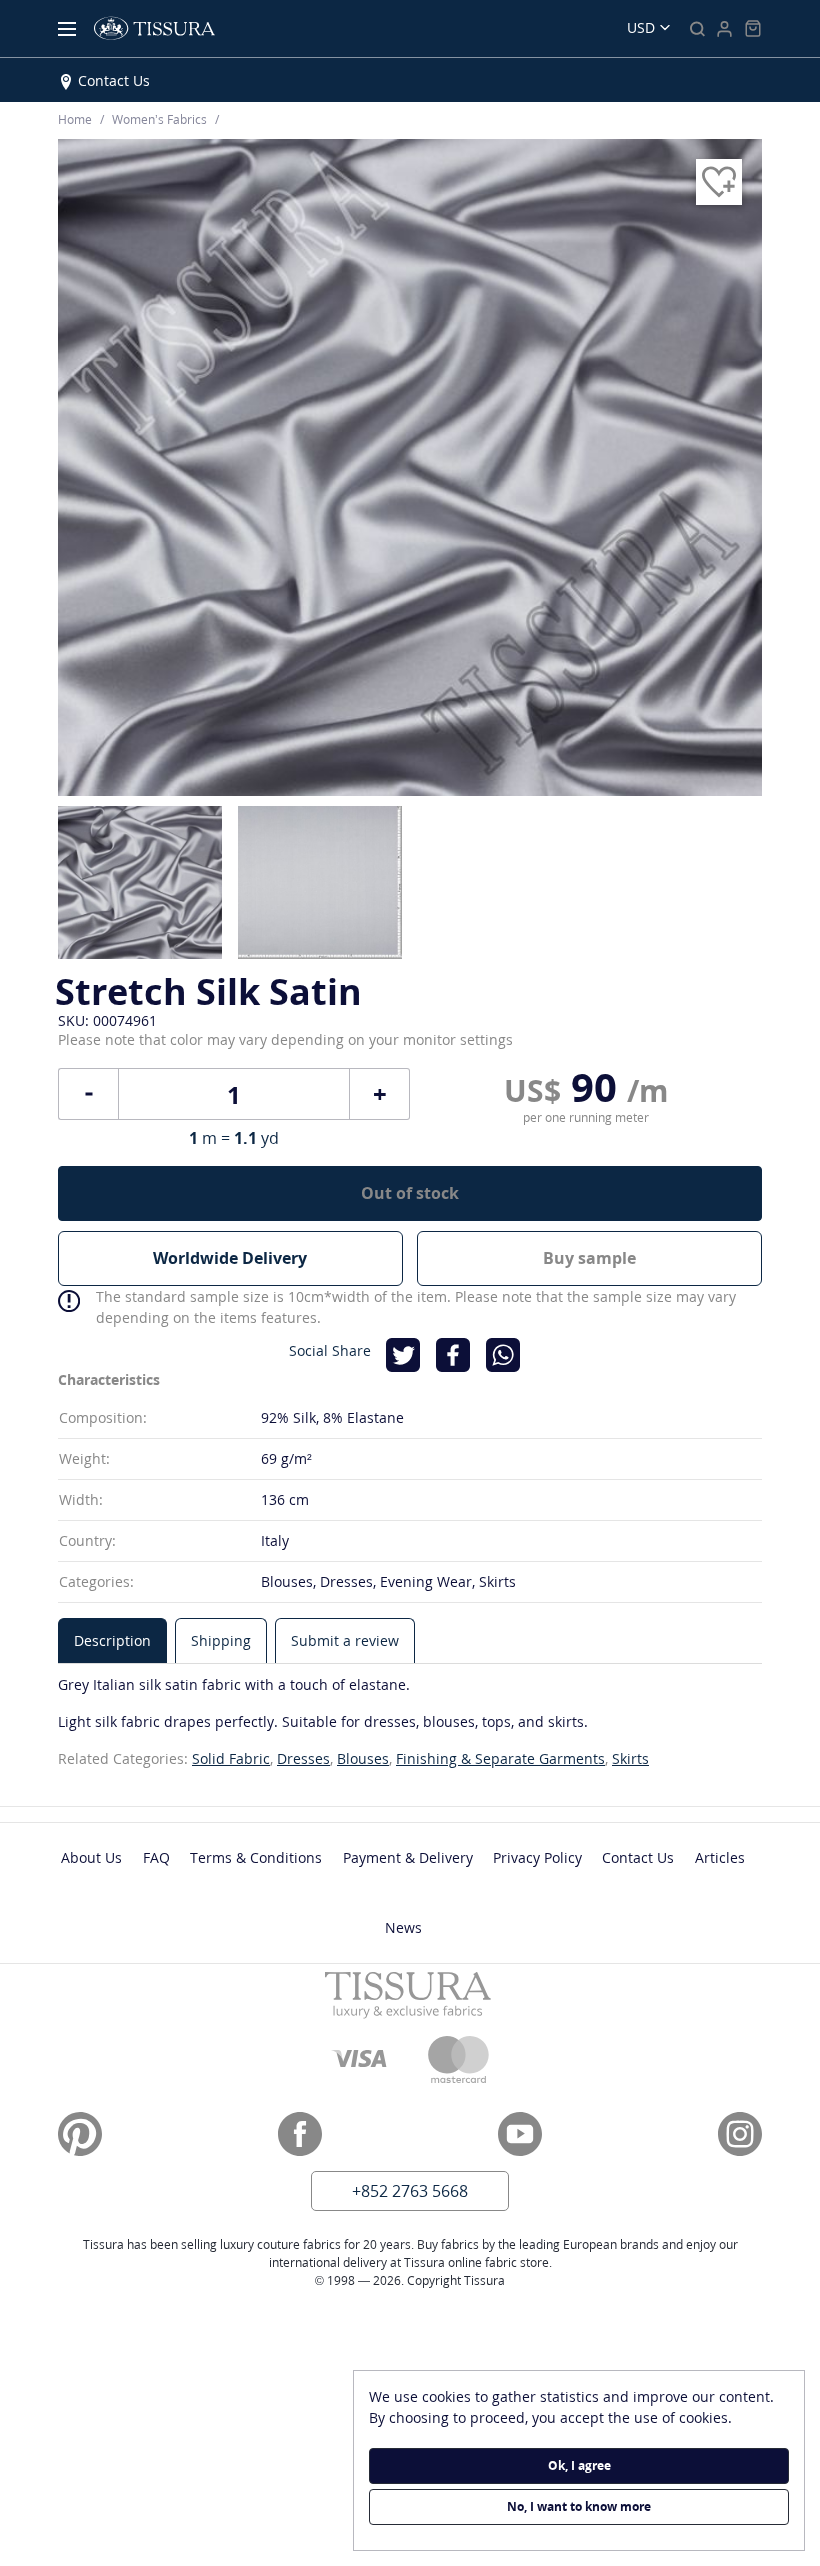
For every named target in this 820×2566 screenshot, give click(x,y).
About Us (91, 1857)
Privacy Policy (537, 1857)
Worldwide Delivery (230, 1258)
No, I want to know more (579, 2506)
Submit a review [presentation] (345, 1640)
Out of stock (410, 1193)
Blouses (363, 1758)
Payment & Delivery (408, 1857)
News (403, 1927)
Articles (720, 1857)
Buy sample (589, 1258)
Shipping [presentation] (221, 1640)
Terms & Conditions (256, 1857)
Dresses (303, 1758)
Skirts (630, 1758)
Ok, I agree (579, 2465)
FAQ (156, 1857)
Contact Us (114, 80)
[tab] (112, 1640)
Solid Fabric (231, 1758)
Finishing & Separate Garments (500, 1758)
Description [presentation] (112, 1640)
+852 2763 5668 (410, 2191)
